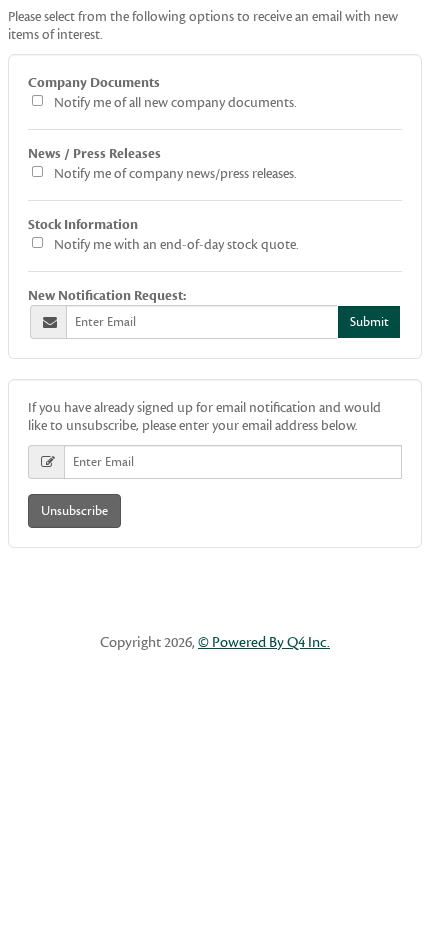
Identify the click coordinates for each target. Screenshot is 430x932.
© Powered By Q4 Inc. (264, 642)
